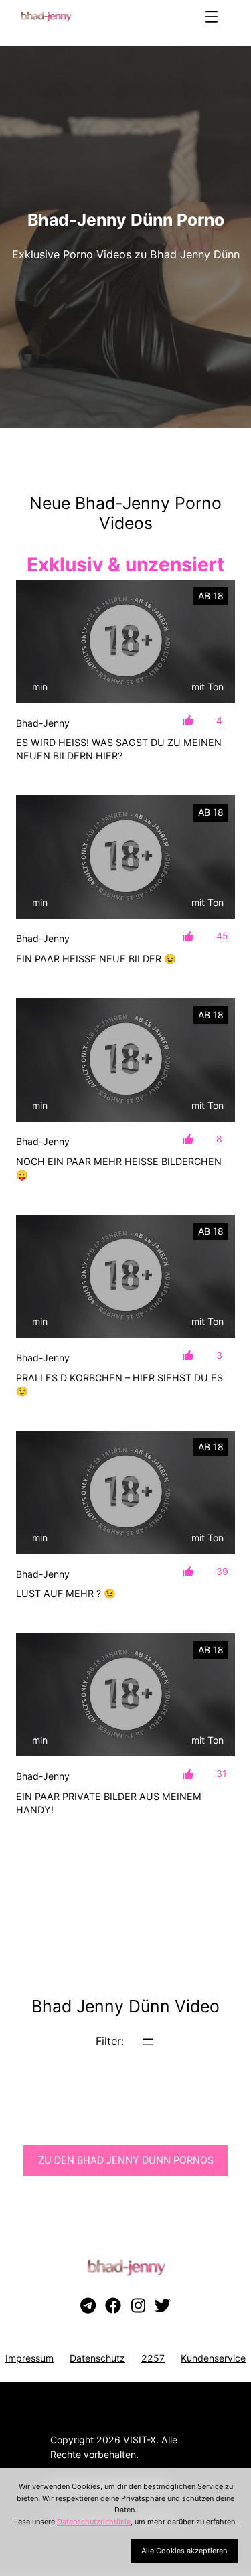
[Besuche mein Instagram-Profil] (138, 2306)
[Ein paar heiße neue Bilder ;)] (125, 857)
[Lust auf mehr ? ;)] (125, 1493)
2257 (153, 2358)
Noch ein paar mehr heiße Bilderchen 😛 (119, 1168)
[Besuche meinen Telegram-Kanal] (88, 2306)
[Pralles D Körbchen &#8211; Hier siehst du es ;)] (125, 1276)
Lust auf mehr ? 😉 (66, 1593)
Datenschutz (97, 2358)
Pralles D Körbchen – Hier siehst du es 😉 (119, 1384)
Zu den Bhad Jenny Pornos (126, 2160)
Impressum (29, 2358)
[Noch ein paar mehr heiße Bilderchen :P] (125, 1060)
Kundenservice (213, 2358)
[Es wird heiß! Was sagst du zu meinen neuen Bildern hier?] (125, 641)
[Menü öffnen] (212, 17)
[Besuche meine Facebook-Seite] (113, 2306)
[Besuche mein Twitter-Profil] (163, 2306)
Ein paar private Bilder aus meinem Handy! (109, 1803)
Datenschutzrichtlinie (94, 2522)
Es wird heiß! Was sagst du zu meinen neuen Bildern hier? (119, 749)
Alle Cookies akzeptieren (184, 2551)
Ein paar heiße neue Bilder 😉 (96, 959)
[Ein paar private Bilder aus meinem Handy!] (125, 1695)
